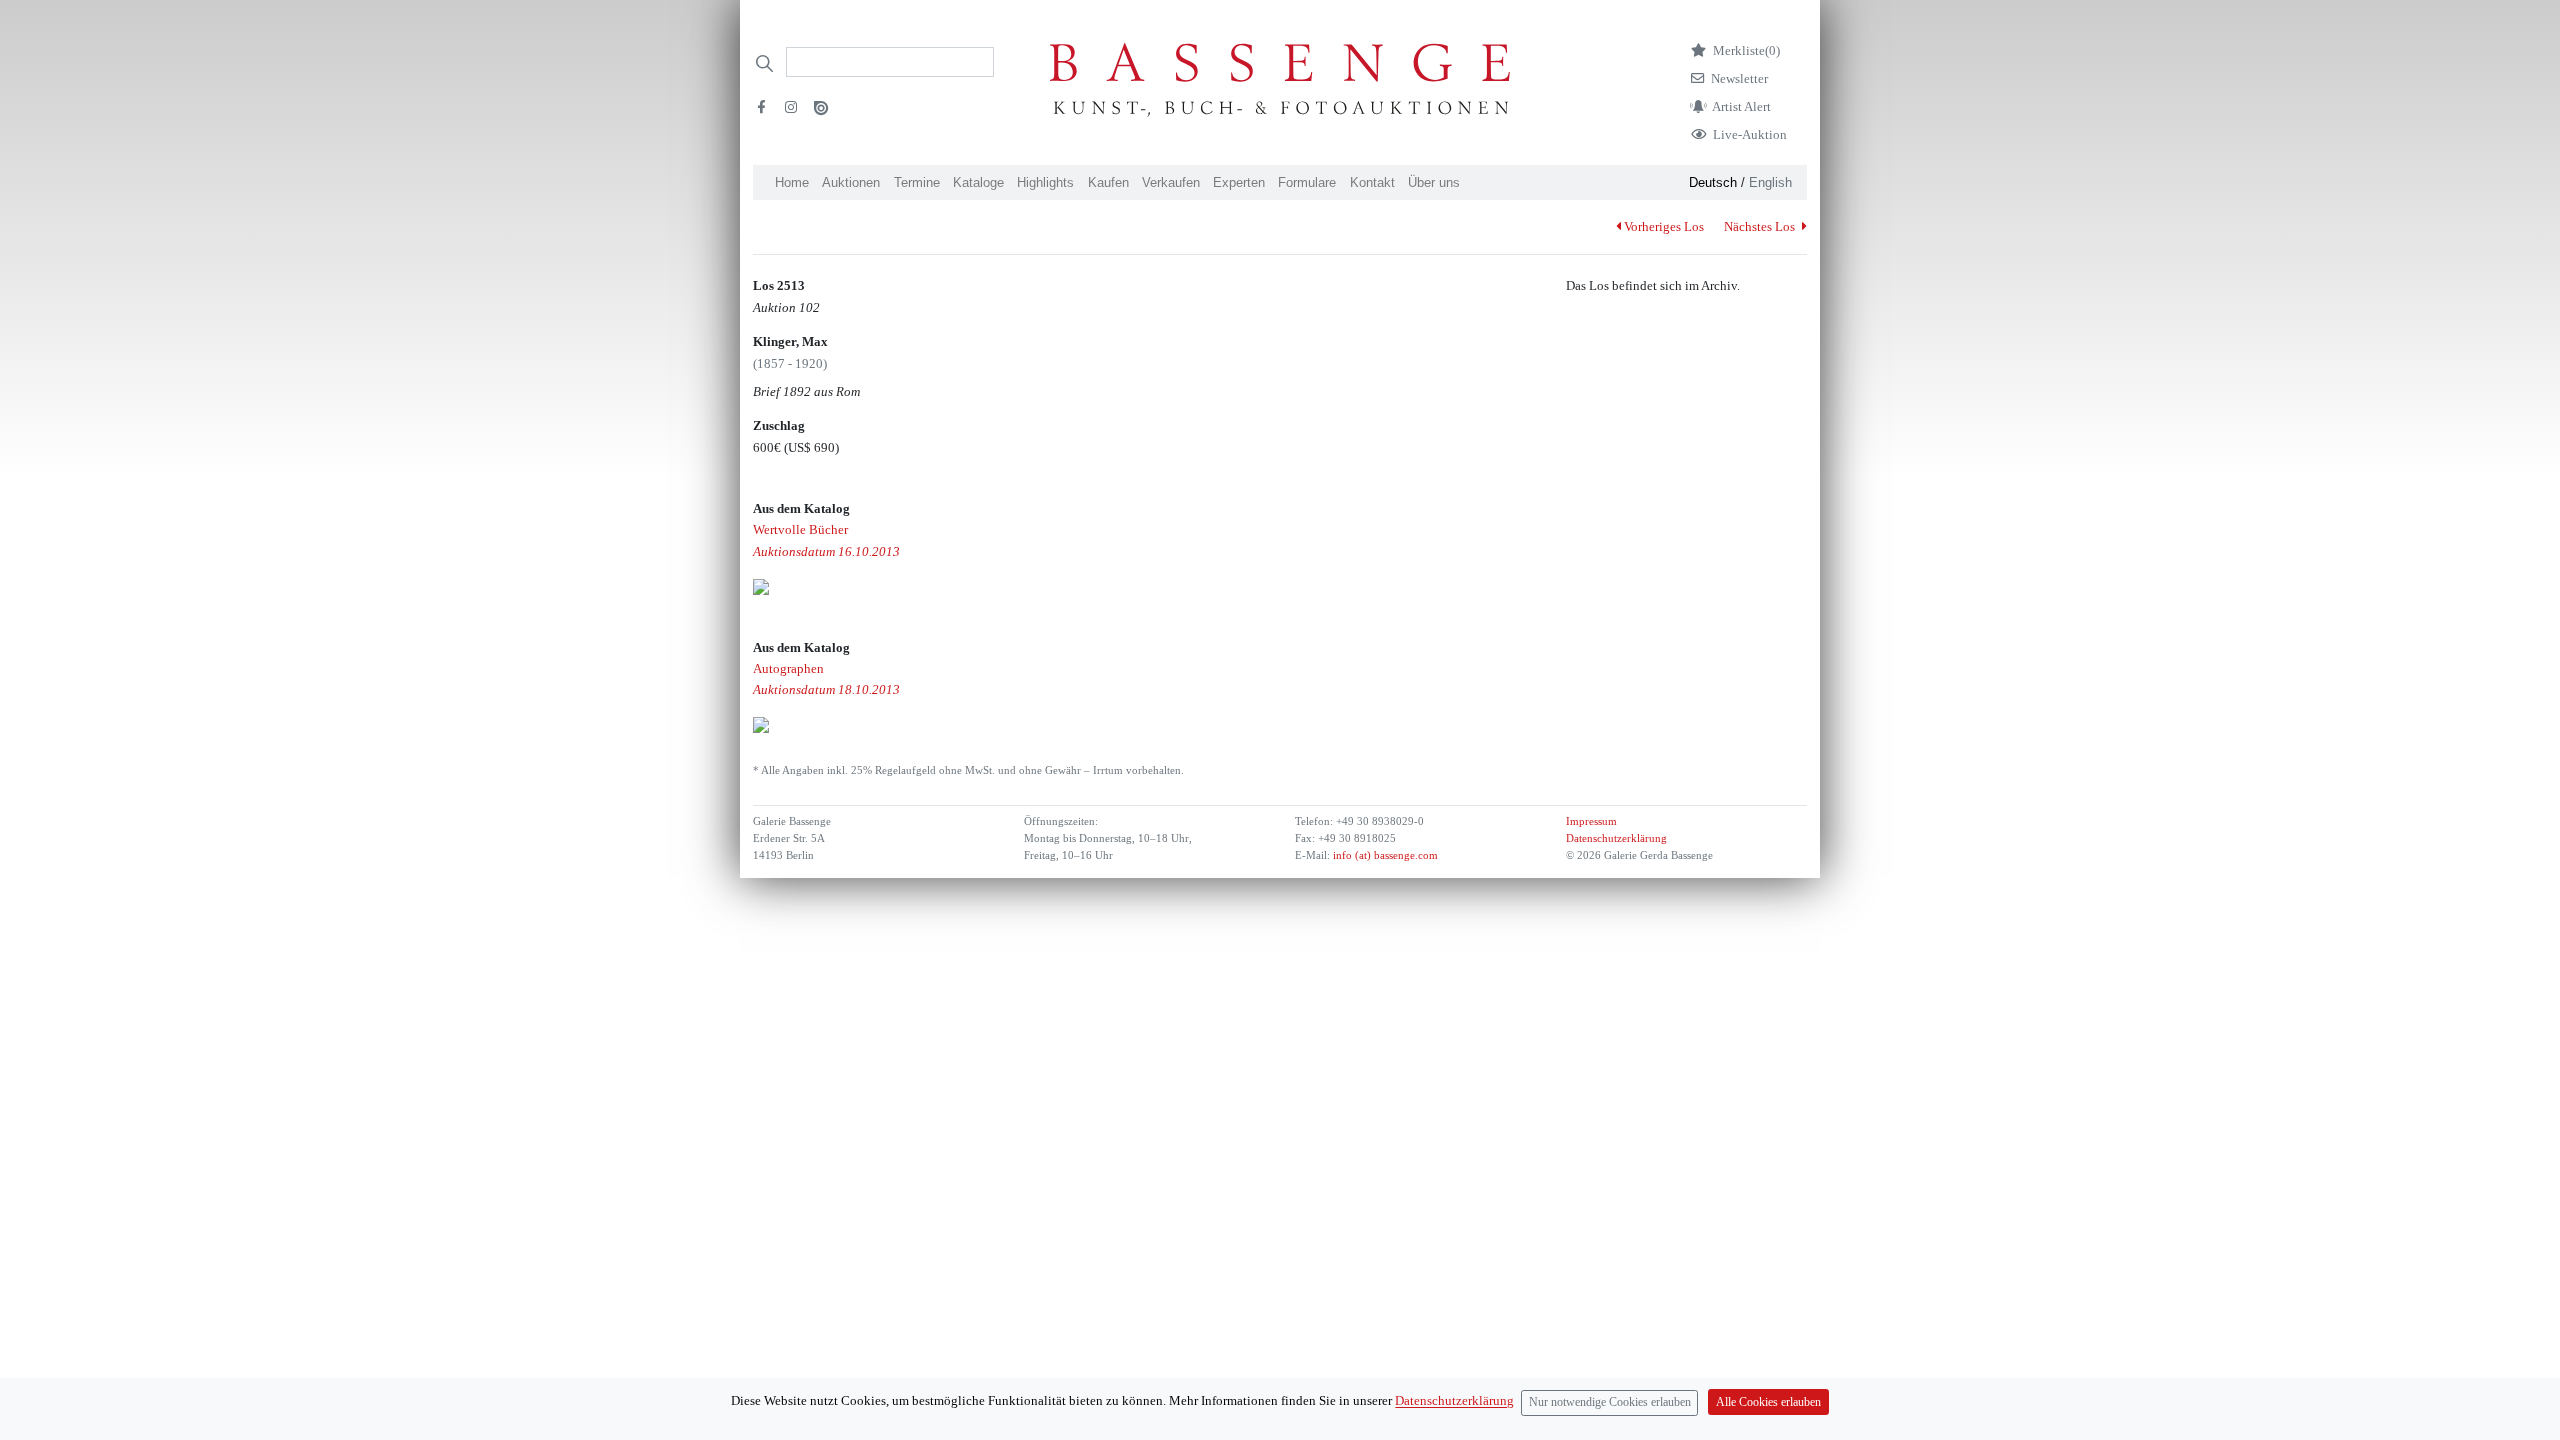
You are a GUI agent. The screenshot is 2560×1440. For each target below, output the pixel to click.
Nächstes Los (1761, 226)
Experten (1239, 182)
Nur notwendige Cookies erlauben (1610, 1402)
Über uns (1434, 182)
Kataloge (978, 182)
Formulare (1307, 182)
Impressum (1591, 821)
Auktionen (851, 182)
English (1770, 182)
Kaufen (1108, 182)
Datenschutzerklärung (1616, 838)
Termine (917, 182)
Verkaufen (1171, 182)
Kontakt (1372, 182)
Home (792, 182)
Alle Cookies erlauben (1768, 1402)
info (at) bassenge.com (1384, 855)
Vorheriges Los (1664, 226)
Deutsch (1713, 182)
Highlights (1045, 182)
